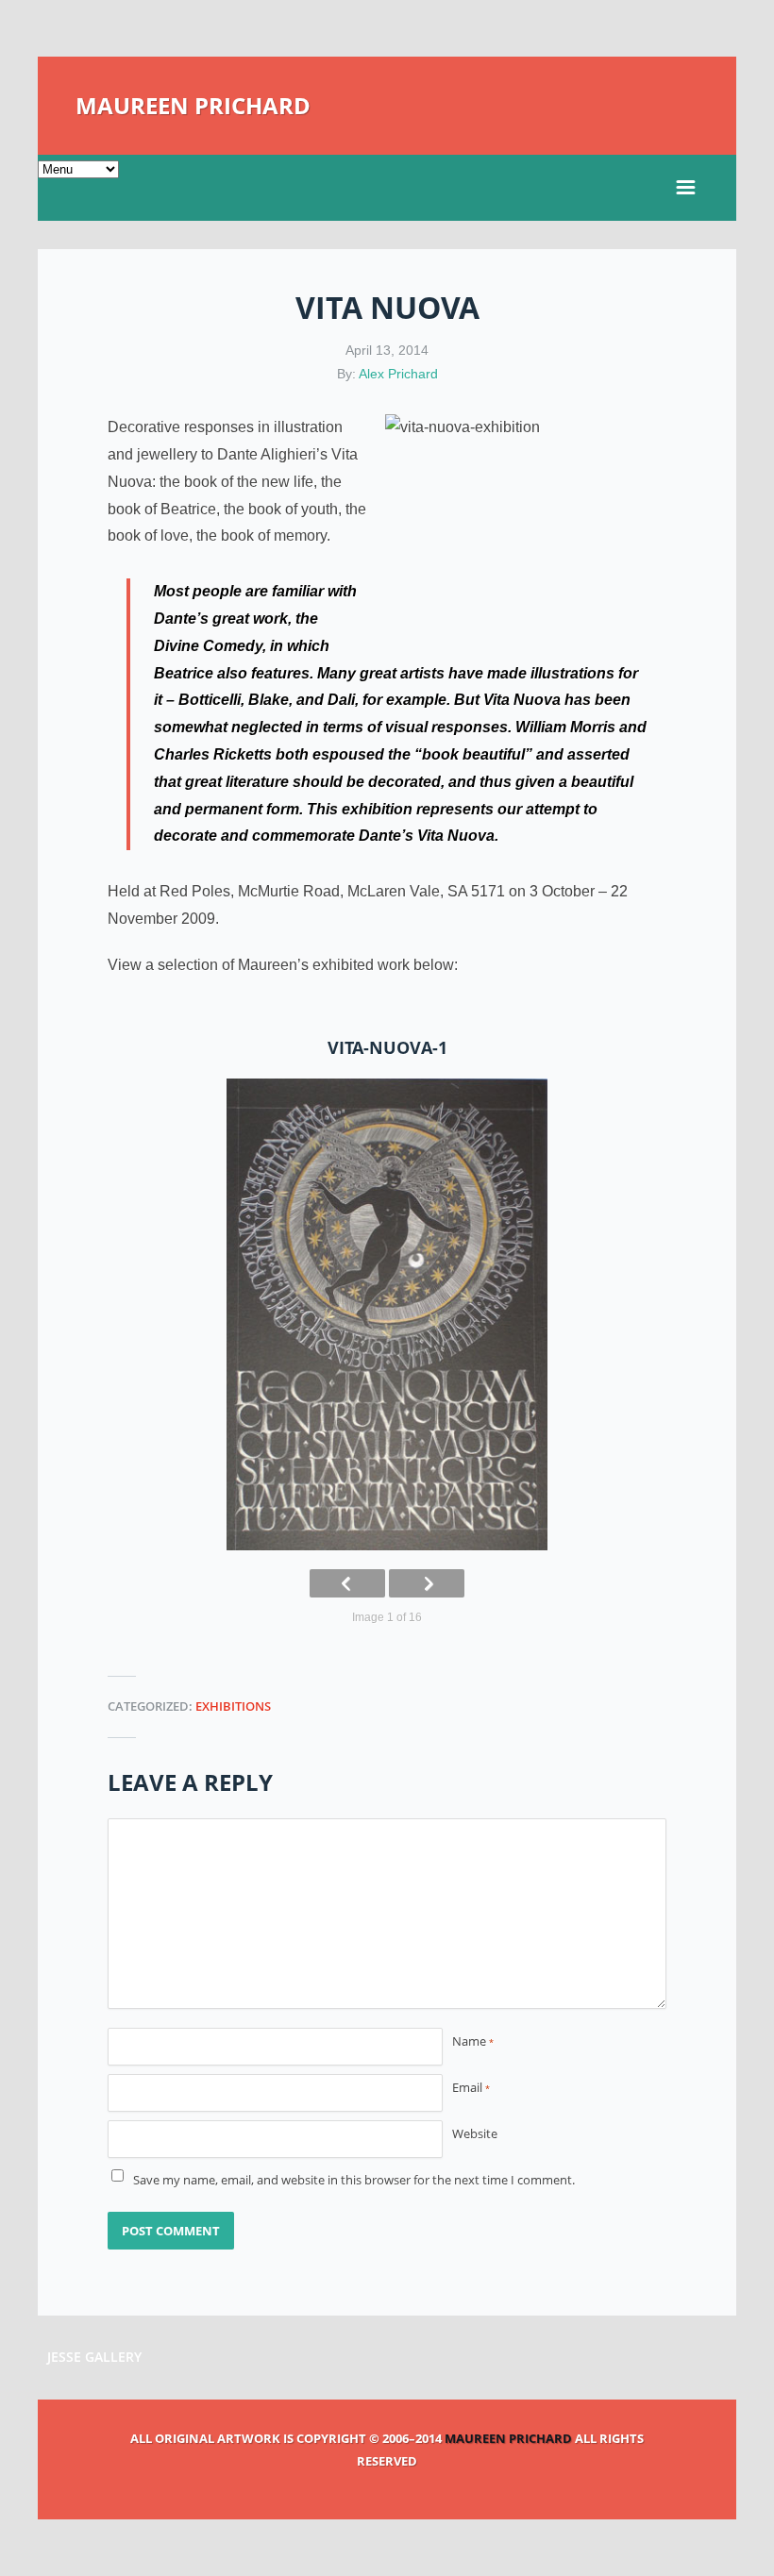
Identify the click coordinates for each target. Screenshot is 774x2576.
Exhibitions (233, 1706)
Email (471, 2087)
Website (475, 2133)
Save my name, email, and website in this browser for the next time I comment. (354, 2180)
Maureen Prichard (193, 105)
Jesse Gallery (94, 2357)
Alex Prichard (398, 374)
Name (473, 2041)
